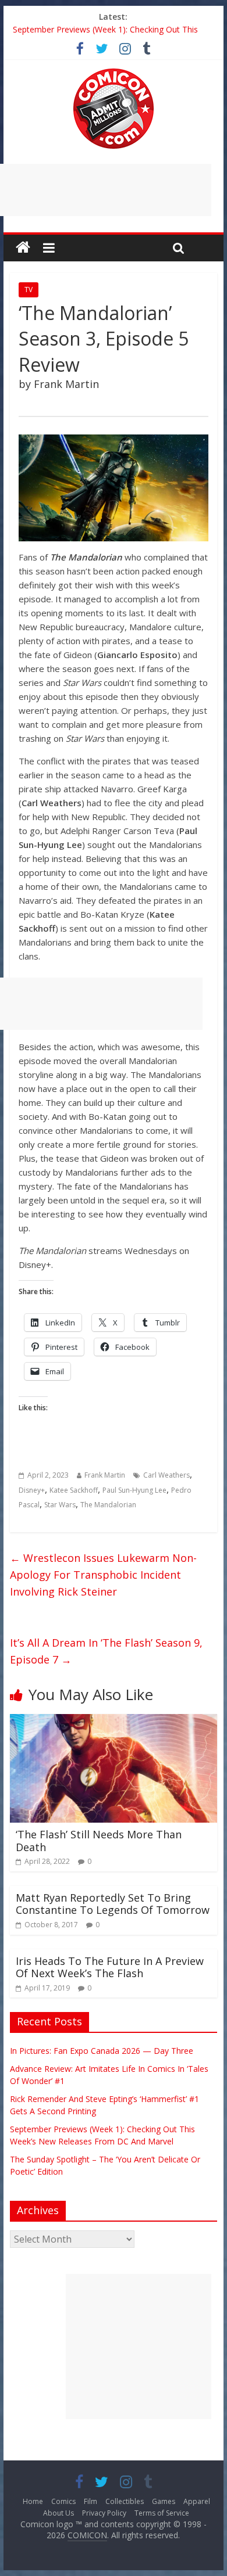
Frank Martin (105, 1475)
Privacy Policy (104, 2513)
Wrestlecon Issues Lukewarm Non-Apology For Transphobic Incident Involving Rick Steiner (103, 1575)
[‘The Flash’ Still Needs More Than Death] (114, 1721)
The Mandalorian (108, 1505)
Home (33, 2501)
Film (91, 2501)
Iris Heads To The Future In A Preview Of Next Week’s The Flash (110, 1967)
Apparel (197, 2501)
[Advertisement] (139, 2347)
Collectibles (125, 2501)
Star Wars (60, 1505)
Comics (63, 2501)
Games (164, 2501)
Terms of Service (162, 2513)
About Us (58, 2513)
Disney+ (32, 1490)
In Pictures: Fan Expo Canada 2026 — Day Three (102, 2051)
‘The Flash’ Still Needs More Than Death (99, 1841)
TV (29, 290)
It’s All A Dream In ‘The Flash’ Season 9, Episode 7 (106, 1651)
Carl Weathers (166, 1475)
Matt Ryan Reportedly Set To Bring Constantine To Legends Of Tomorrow (113, 1904)
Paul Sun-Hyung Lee (134, 1490)
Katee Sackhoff (74, 1490)
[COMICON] (114, 72)
